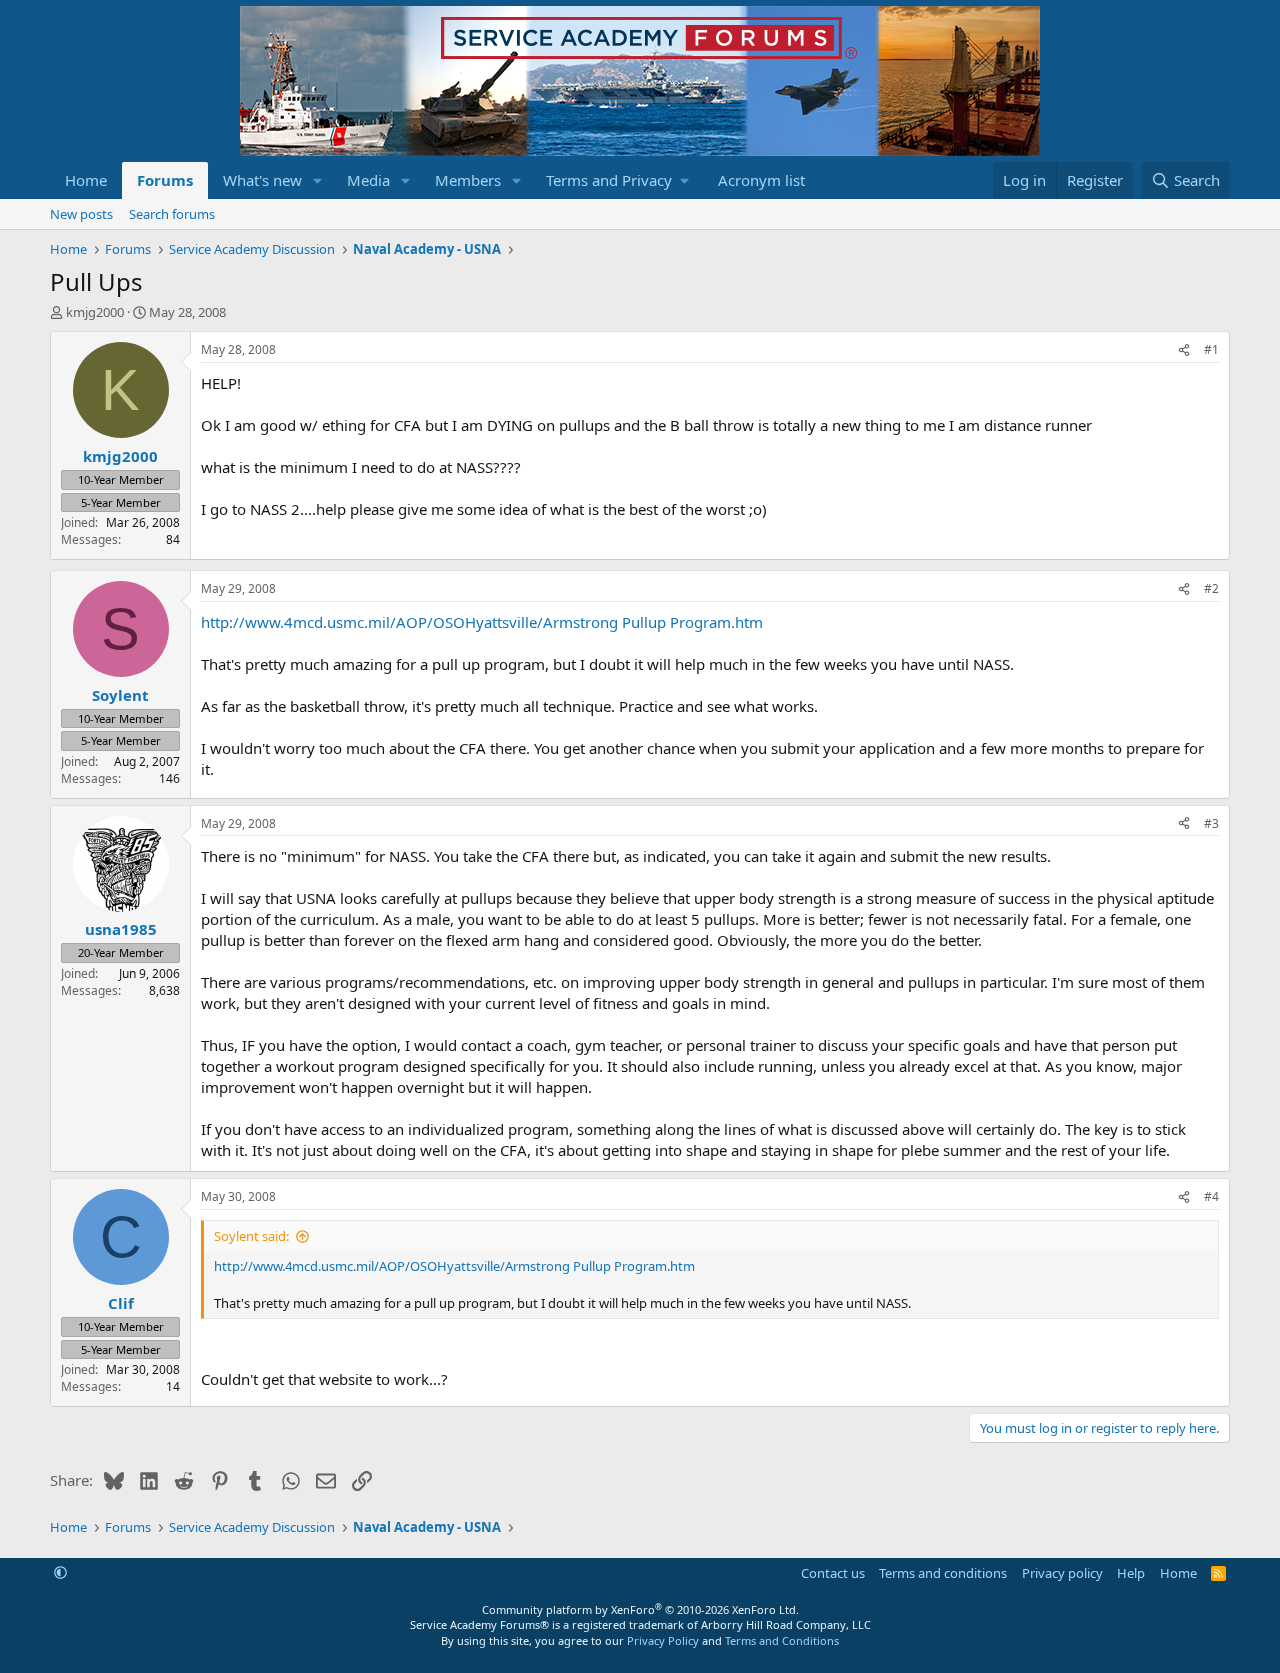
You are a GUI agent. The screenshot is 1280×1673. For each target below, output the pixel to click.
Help (1131, 1573)
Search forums (172, 214)
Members (468, 180)
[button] (318, 180)
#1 (1211, 349)
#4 (1211, 1196)
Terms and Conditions (782, 1640)
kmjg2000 (95, 312)
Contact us (833, 1573)
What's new (262, 180)
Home (86, 180)
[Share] (1184, 350)
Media (368, 180)
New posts (81, 214)
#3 (1211, 823)
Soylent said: (251, 1236)
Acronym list (761, 180)
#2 (1211, 588)
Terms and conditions (943, 1573)
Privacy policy (1062, 1573)
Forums (165, 180)
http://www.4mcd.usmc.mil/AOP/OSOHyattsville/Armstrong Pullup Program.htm (482, 622)
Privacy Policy (663, 1640)
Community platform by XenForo (640, 1609)
